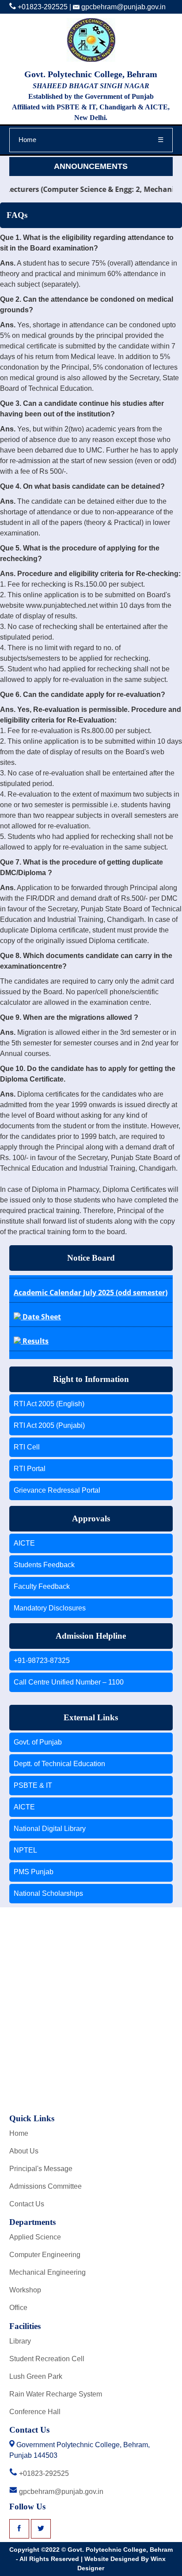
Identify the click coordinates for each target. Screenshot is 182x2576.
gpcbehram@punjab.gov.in (123, 7)
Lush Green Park (36, 2376)
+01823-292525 (42, 7)
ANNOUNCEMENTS (91, 166)
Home (27, 140)
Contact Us (27, 2204)
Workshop (25, 2290)
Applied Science (35, 2237)
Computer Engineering (45, 2255)
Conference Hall (35, 2412)
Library (20, 2341)
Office (18, 2308)
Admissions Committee (45, 2186)
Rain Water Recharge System (56, 2394)
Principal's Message (41, 2169)
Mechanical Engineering (47, 2272)
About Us (24, 2151)
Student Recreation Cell (47, 2359)
